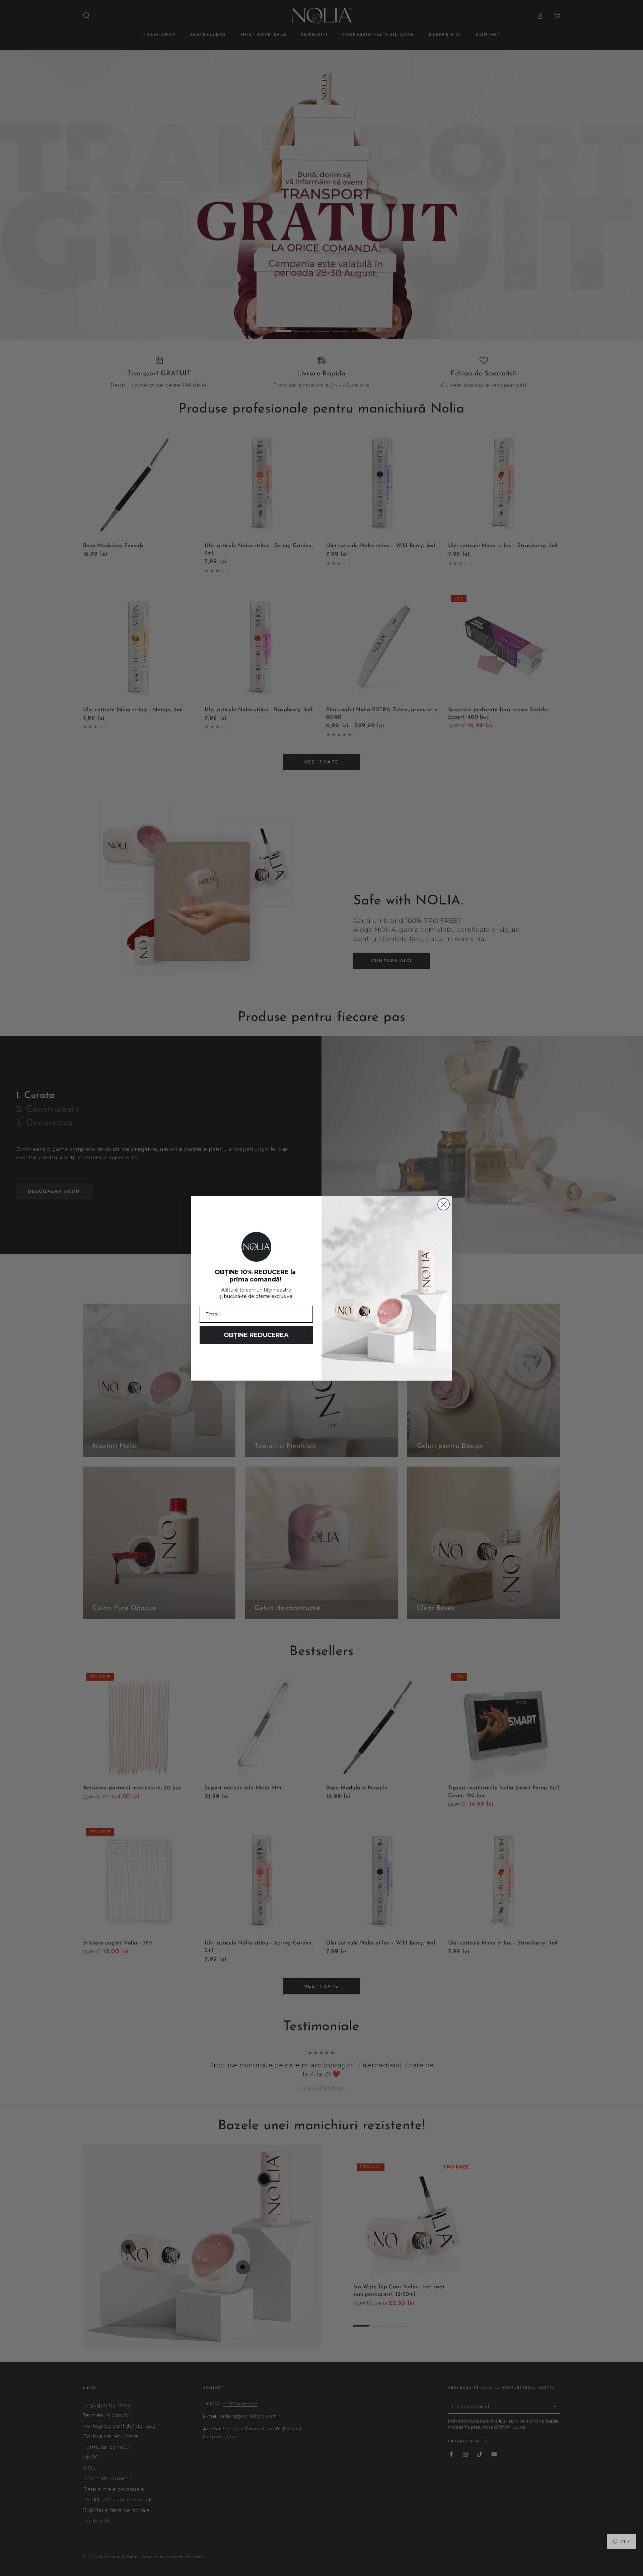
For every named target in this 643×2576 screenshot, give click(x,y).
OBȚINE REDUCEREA (256, 1335)
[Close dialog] (444, 1204)
